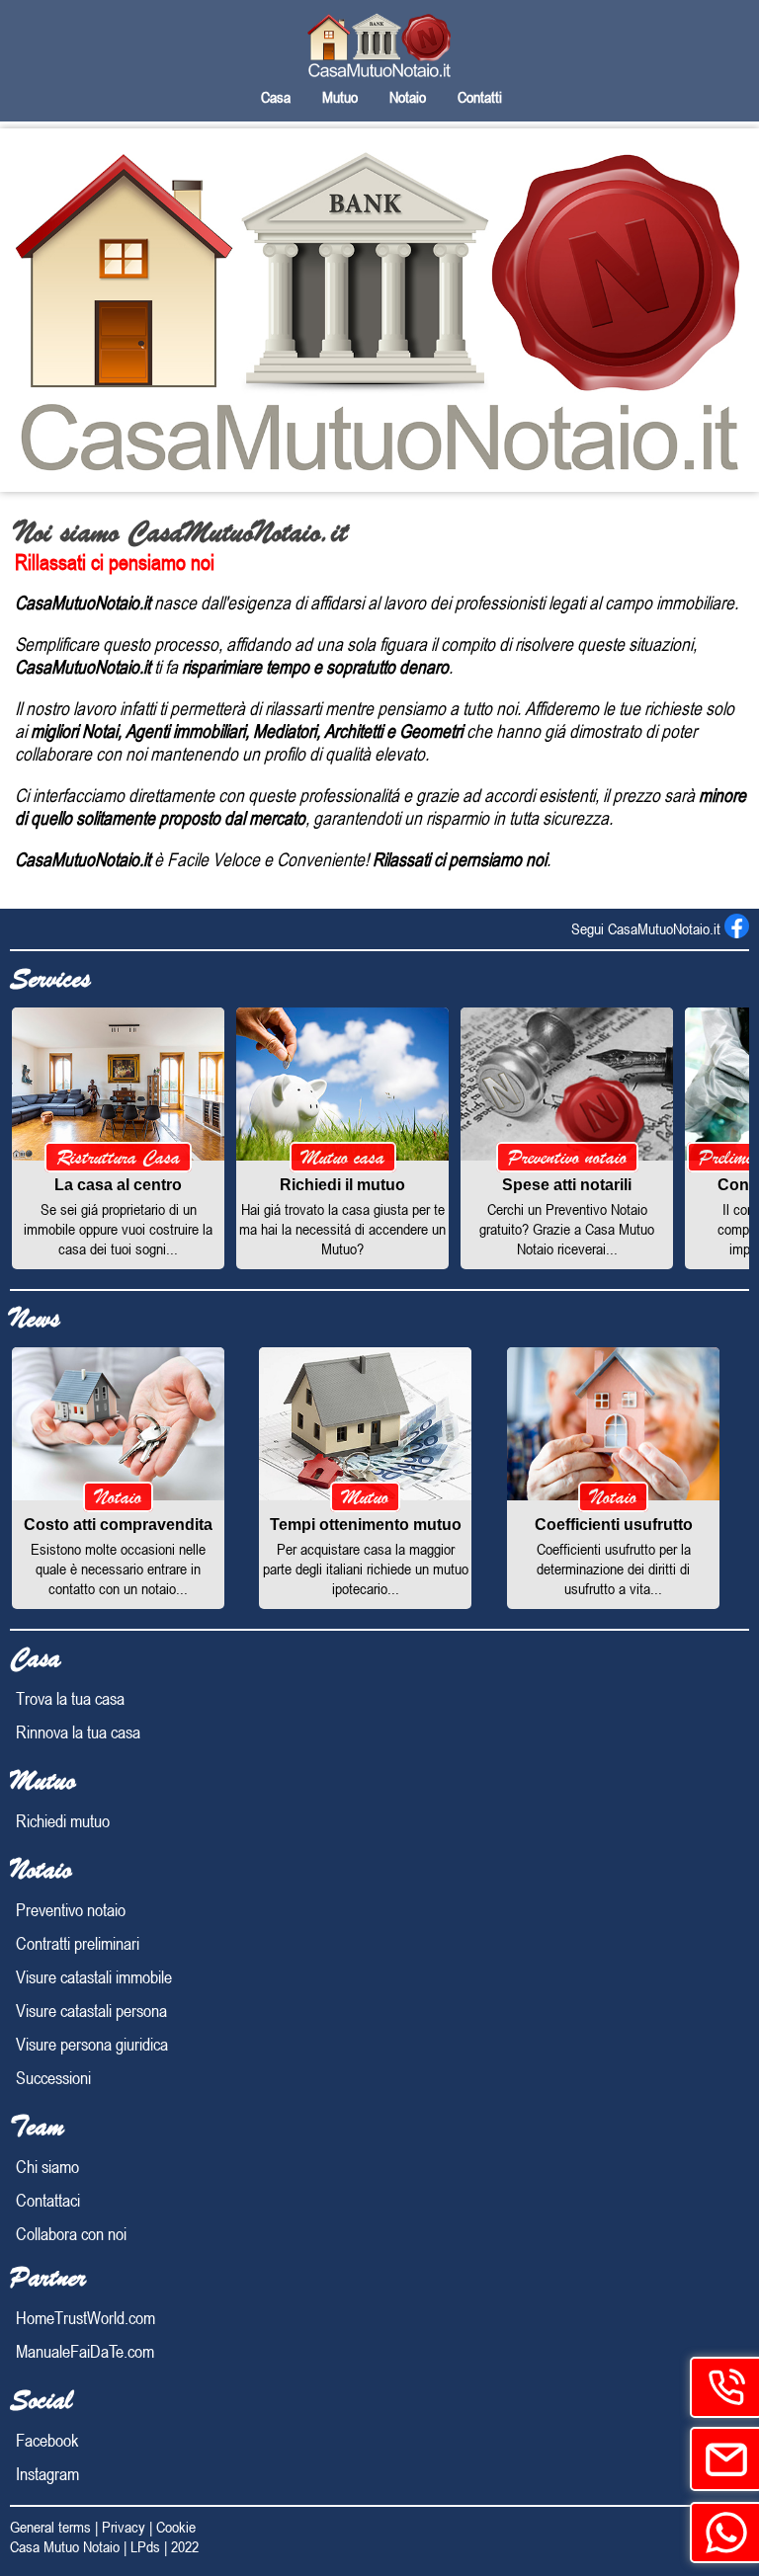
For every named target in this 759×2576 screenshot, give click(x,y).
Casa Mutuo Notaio (65, 2546)
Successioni (53, 2077)
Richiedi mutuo (63, 1820)
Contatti (480, 97)
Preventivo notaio (71, 1909)
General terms (50, 2527)
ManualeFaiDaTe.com (85, 2351)
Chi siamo (47, 2166)
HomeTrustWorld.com (85, 2317)
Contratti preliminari (78, 1943)
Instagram (47, 2473)
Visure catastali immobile (94, 1976)
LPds (145, 2546)
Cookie (176, 2527)
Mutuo (340, 97)
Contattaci (48, 2200)
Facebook (47, 2440)
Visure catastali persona (91, 2010)
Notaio (408, 97)
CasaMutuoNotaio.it (666, 928)
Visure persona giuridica (92, 2044)
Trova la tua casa (70, 1698)
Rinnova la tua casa (78, 1731)
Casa (276, 97)
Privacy (124, 2527)
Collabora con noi (71, 2233)
